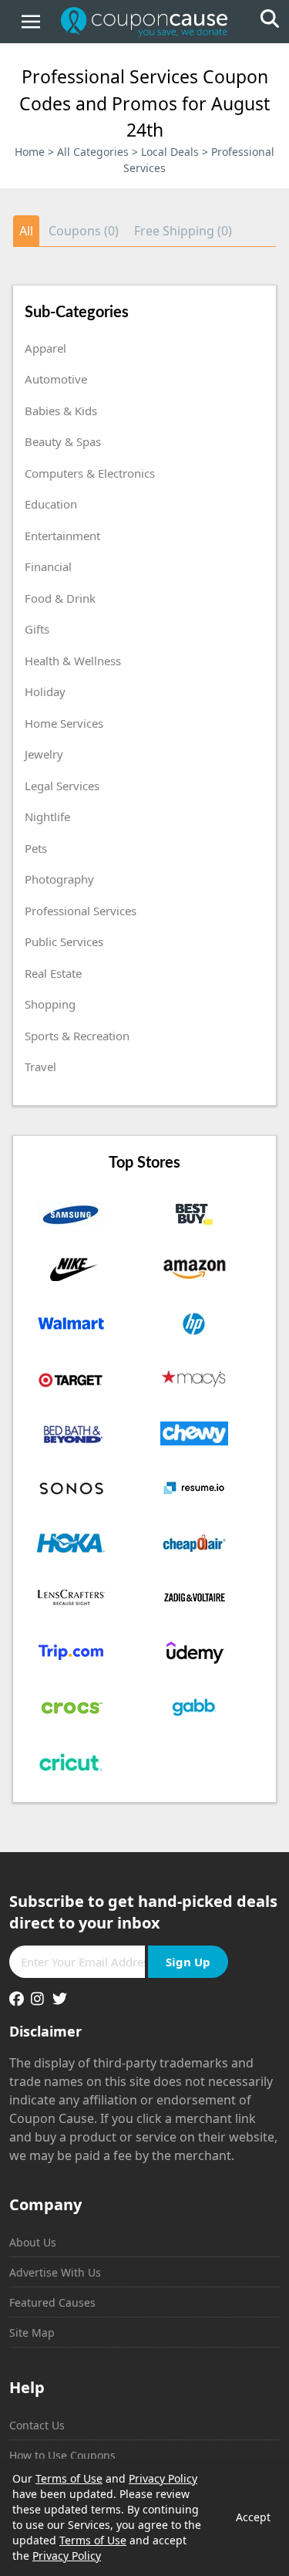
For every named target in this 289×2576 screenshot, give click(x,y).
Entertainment (62, 536)
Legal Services (62, 786)
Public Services (64, 941)
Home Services (64, 723)
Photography (59, 879)
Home (30, 152)
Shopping (50, 1004)
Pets (36, 848)
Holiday (45, 691)
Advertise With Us (55, 2272)
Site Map (32, 2333)
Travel (40, 1067)
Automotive (56, 379)
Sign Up (188, 1962)
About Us (33, 2242)
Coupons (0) (84, 231)
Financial (48, 566)
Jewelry (44, 754)
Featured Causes (52, 2302)
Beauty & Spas (63, 441)
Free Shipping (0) (183, 231)
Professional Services (81, 911)
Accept (253, 2517)
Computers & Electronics (90, 473)
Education (51, 504)
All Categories (93, 152)
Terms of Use (69, 2478)
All (26, 231)
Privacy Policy (163, 2478)
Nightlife (47, 816)
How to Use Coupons (62, 2455)
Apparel (45, 348)
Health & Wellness (73, 661)
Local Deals (170, 152)
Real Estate (53, 973)
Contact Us (37, 2425)
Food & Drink (60, 598)
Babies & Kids (61, 411)
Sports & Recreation (77, 1036)
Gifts (37, 629)
